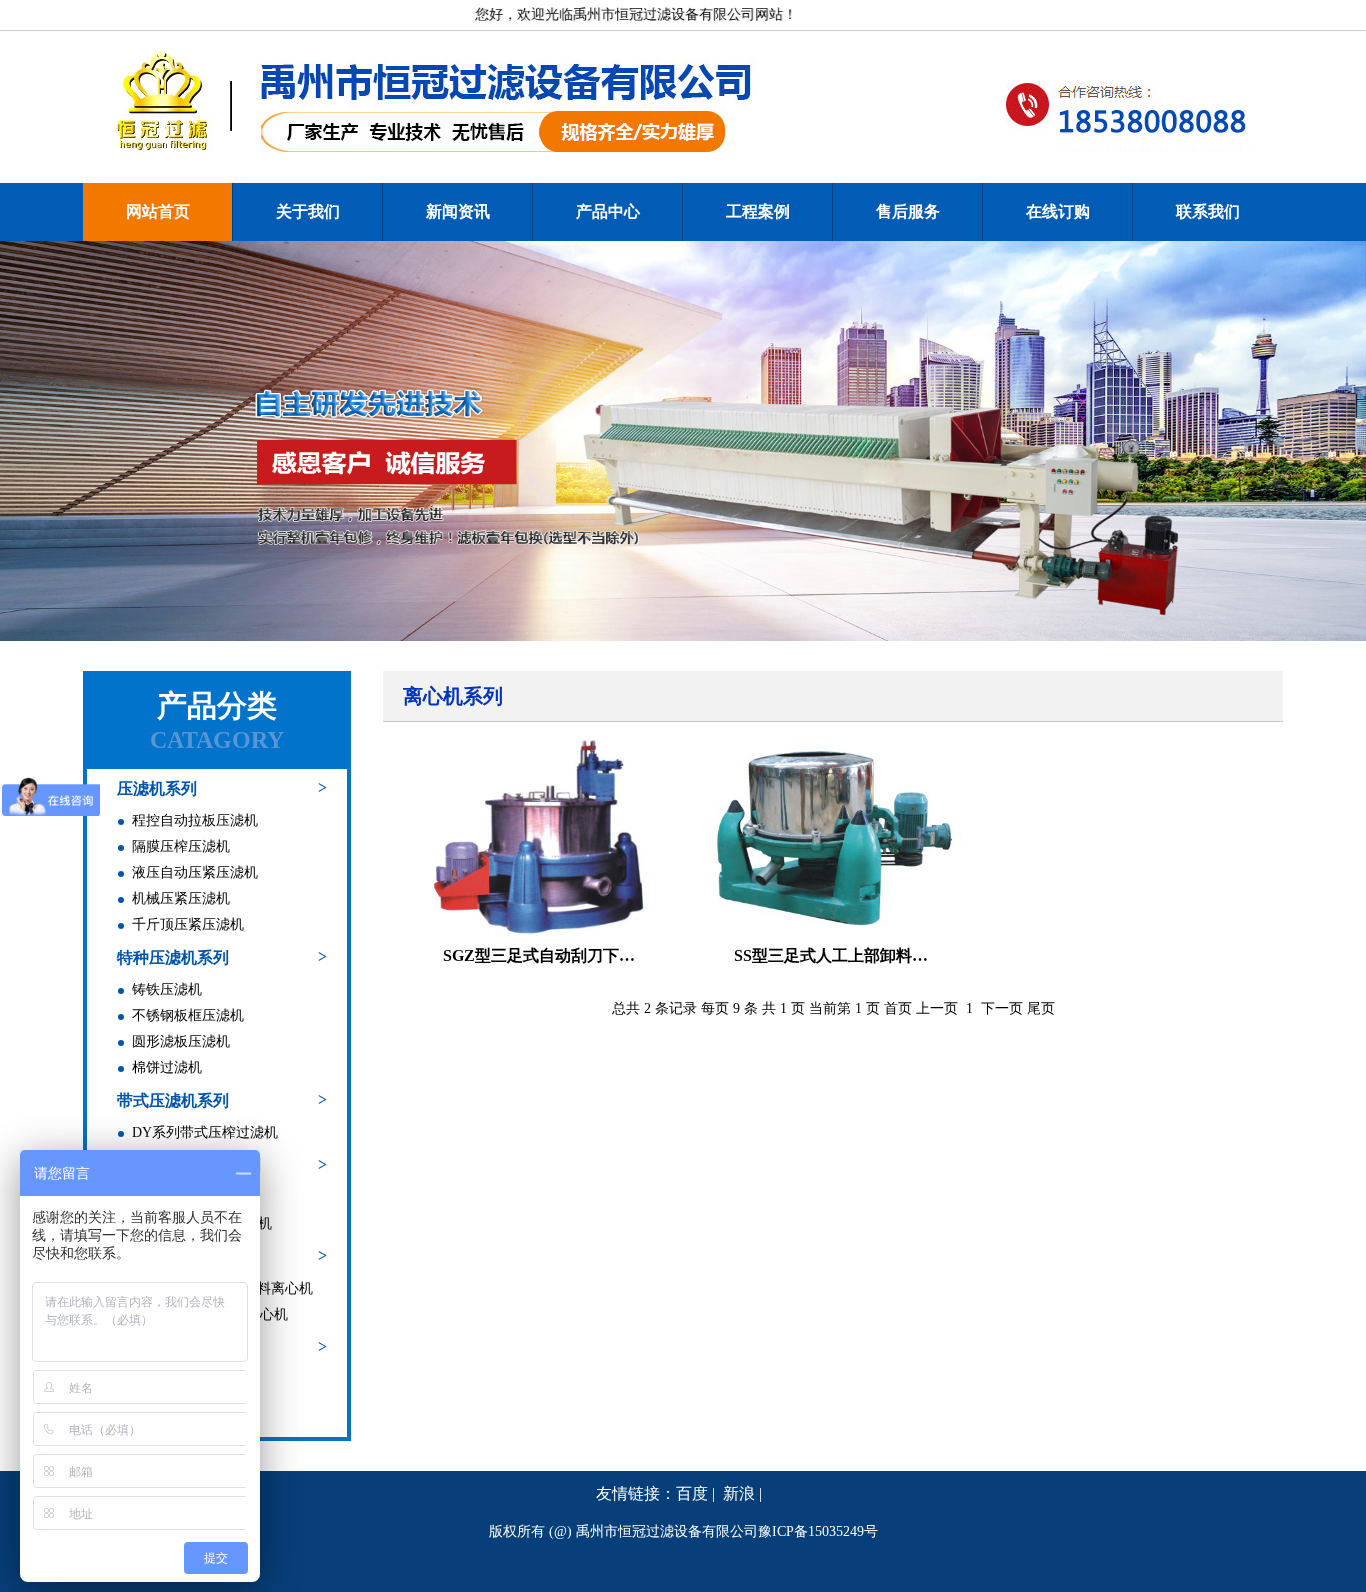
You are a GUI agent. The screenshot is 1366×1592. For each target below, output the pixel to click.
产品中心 (608, 211)
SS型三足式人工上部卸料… (831, 955)
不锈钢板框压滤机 (188, 1015)
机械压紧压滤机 (181, 898)
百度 (692, 1493)
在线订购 (1058, 211)
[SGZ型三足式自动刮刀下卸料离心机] (539, 837)
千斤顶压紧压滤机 (188, 924)
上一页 (937, 1008)
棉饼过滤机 (167, 1067)
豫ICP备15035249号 (818, 1531)
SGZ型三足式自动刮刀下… (539, 955)
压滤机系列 (157, 788)
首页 (898, 1008)
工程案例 (758, 211)
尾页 (1041, 1008)
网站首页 (158, 211)
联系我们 (1208, 211)
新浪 (739, 1493)
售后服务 (908, 211)
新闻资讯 (458, 211)
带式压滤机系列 (173, 1100)
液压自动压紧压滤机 (195, 872)
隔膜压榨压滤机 (181, 846)
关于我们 (308, 211)
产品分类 (217, 705)
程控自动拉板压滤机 (195, 820)
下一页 (1002, 1008)
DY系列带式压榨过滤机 (205, 1132)
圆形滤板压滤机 (181, 1041)
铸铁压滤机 (167, 989)
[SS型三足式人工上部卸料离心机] (831, 837)
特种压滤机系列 (173, 957)
